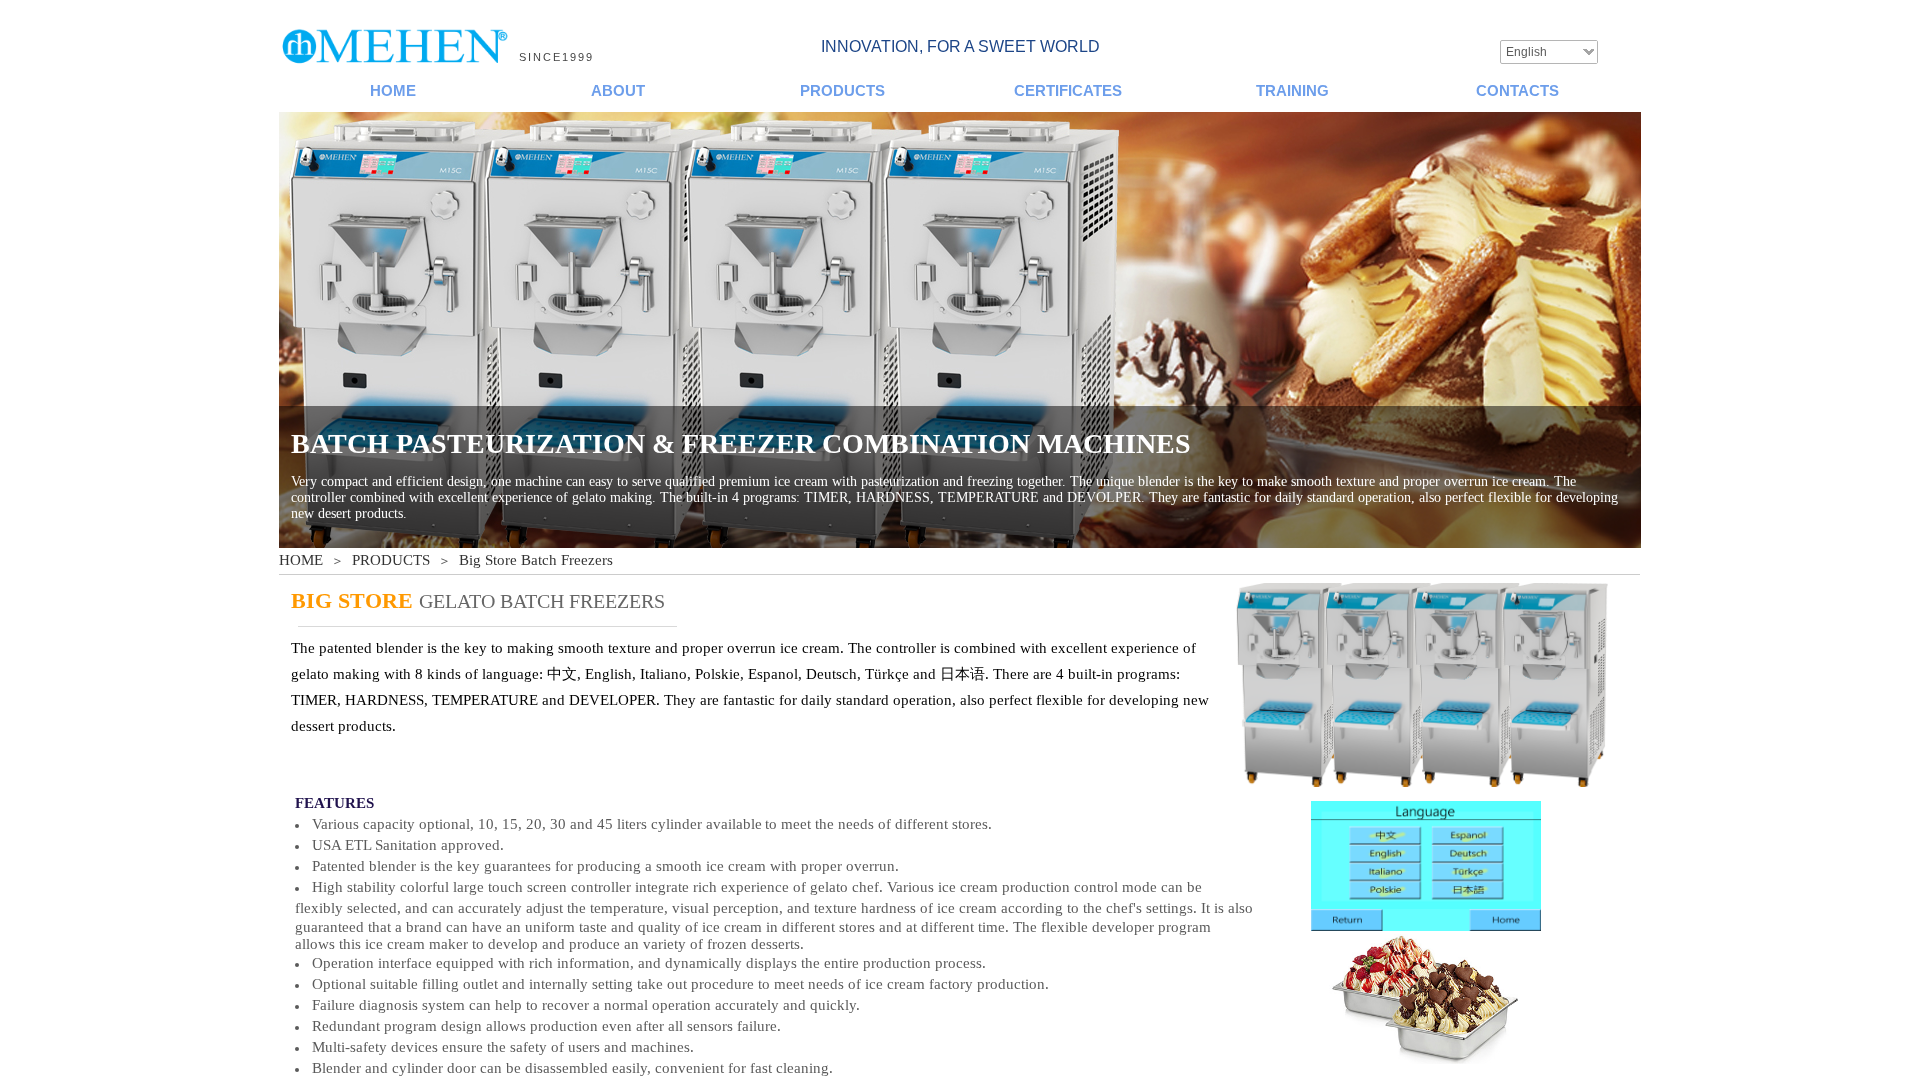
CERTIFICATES (1068, 90)
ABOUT (618, 90)
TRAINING (1292, 90)
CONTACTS (1517, 90)
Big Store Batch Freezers (536, 560)
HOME (393, 90)
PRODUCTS (842, 90)
